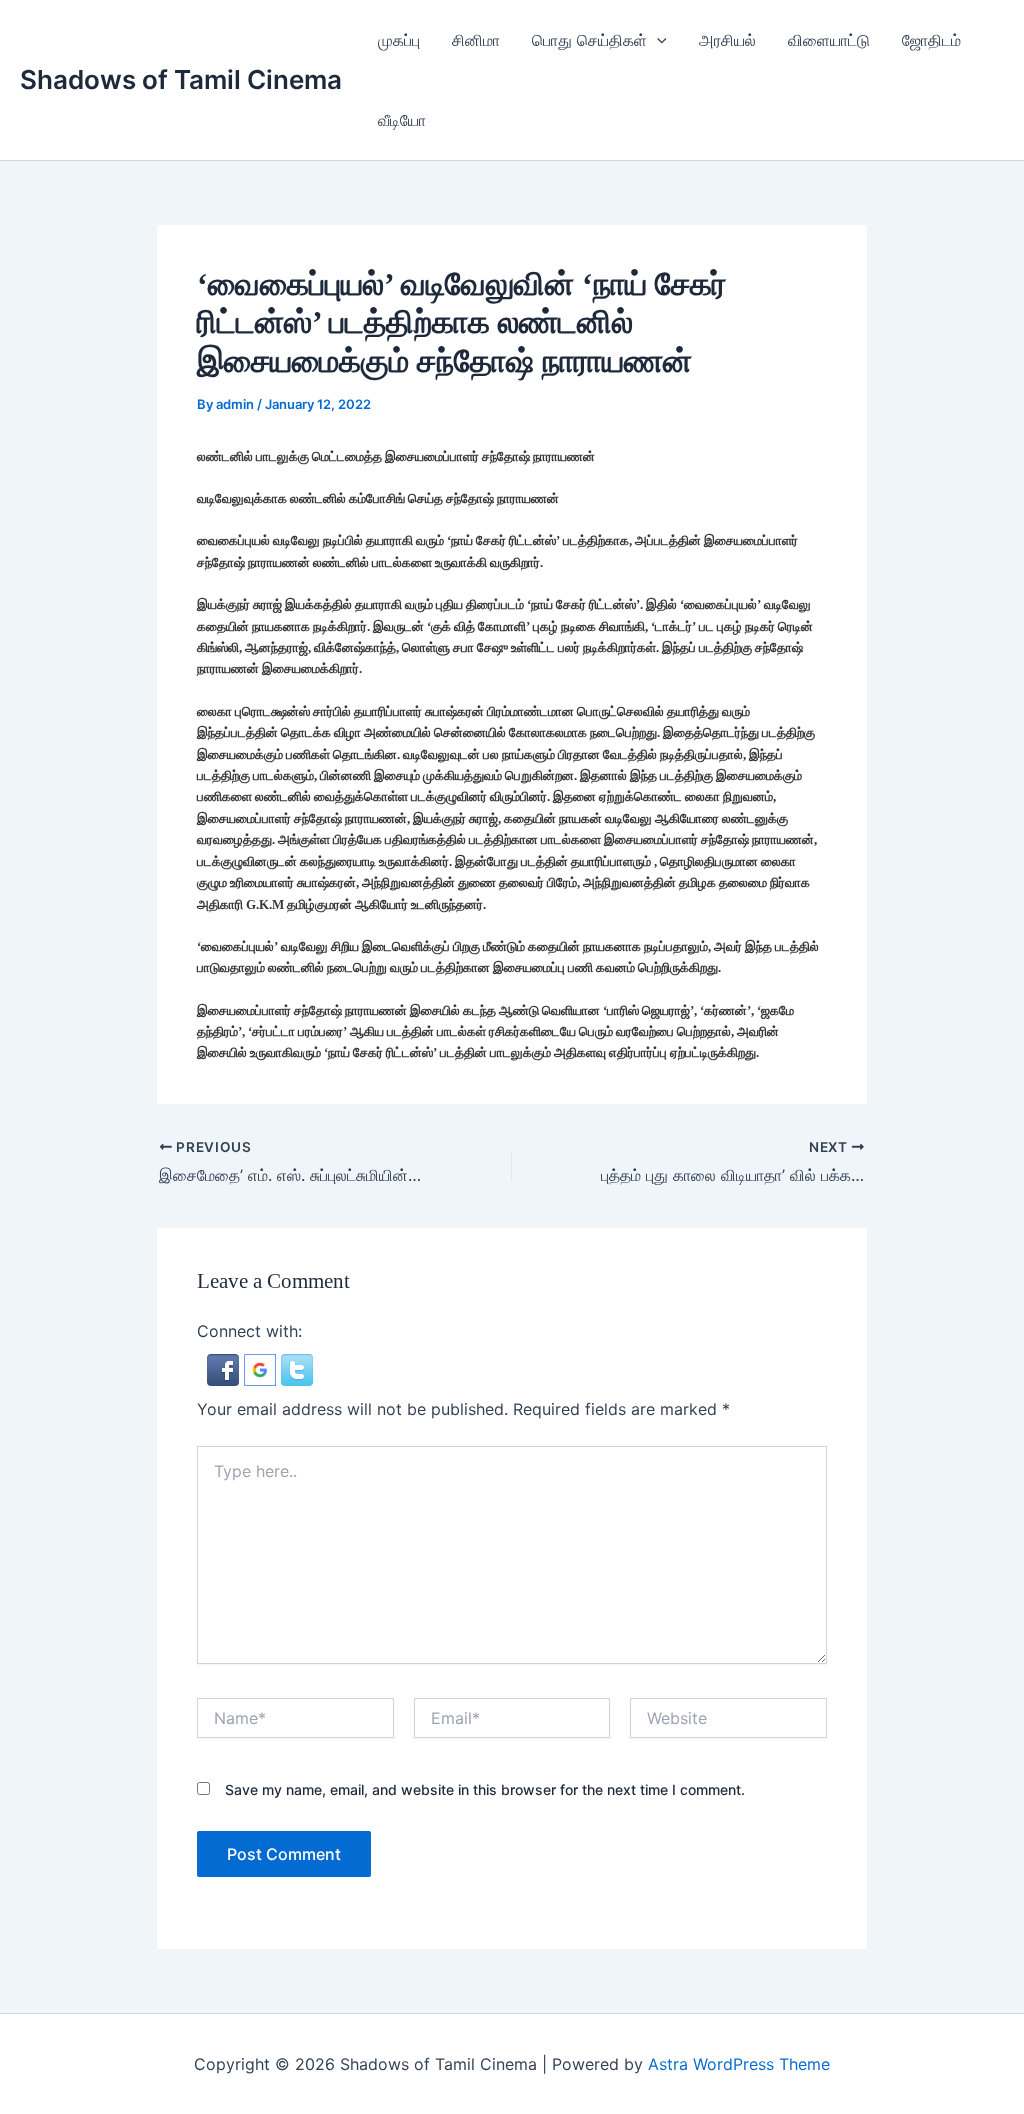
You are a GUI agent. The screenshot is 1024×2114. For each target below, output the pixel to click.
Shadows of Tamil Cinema (181, 79)
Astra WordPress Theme (739, 2064)
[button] (657, 40)
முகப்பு (399, 40)
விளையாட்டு (829, 40)
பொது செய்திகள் (589, 40)
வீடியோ (402, 120)
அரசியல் (727, 40)
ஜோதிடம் (931, 40)
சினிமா (476, 40)
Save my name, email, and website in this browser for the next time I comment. (485, 1789)
